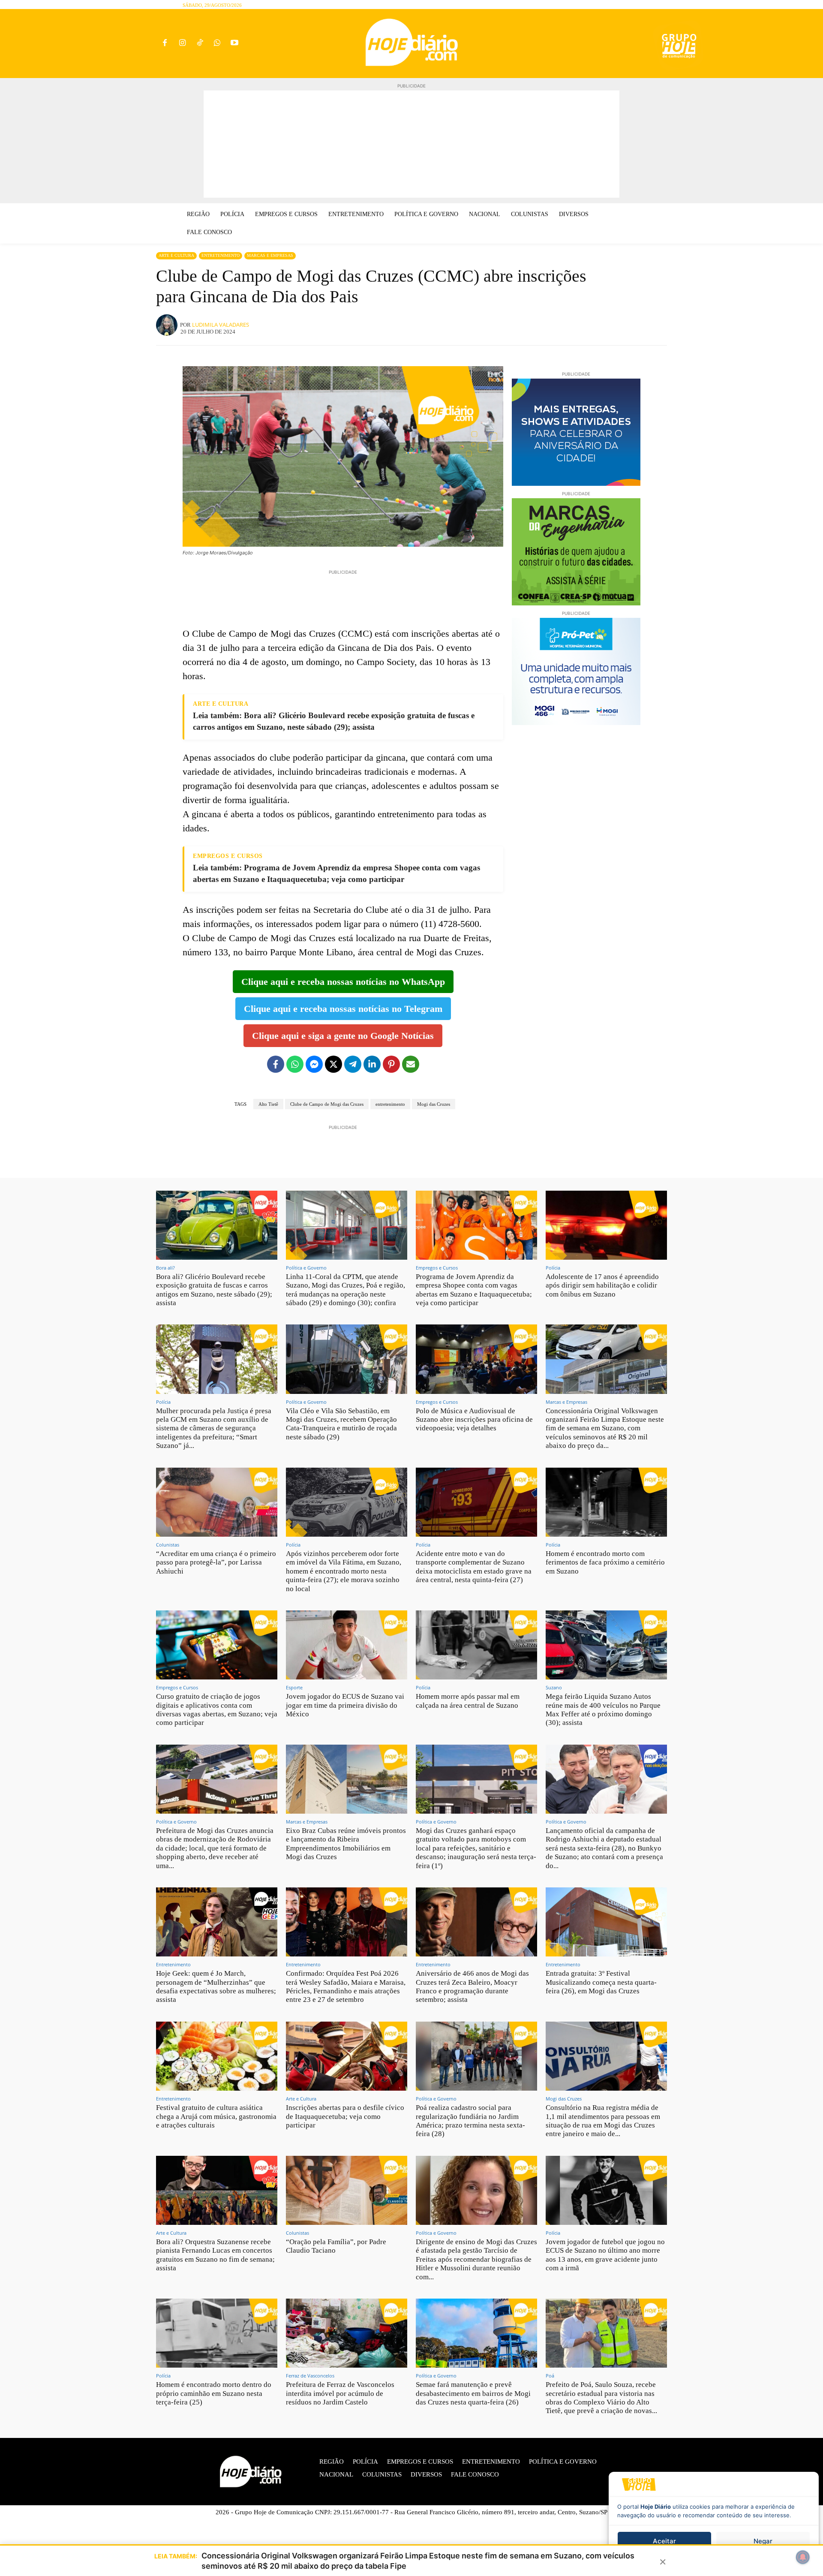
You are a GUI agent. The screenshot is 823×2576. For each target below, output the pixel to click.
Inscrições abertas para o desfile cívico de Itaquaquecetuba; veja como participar (345, 2116)
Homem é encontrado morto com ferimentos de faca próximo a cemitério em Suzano (605, 1562)
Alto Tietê (268, 1104)
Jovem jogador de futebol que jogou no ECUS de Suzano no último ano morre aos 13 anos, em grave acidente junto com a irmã (605, 2255)
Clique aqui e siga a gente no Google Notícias (343, 1036)
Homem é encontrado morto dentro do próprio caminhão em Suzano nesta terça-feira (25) (214, 2393)
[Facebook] (165, 44)
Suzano (554, 1687)
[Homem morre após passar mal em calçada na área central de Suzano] (476, 1645)
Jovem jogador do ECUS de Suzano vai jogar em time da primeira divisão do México (345, 1705)
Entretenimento (221, 255)
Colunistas (168, 1545)
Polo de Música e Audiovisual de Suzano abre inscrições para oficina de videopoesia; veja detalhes (474, 1420)
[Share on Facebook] (276, 1064)
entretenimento (390, 1104)
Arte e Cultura (176, 255)
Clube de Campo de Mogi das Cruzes (327, 1104)
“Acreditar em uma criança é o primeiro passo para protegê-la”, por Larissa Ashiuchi (216, 1562)
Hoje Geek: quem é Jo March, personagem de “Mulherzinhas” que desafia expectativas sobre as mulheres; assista (216, 1986)
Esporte (294, 1687)
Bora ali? (165, 1268)
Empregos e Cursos (437, 1268)
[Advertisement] (411, 144)
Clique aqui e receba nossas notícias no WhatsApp (343, 982)
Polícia (553, 1268)
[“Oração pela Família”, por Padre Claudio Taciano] (347, 2190)
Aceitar (664, 2541)
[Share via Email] (411, 1064)
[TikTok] (200, 44)
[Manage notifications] (803, 2557)
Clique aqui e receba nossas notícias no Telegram (343, 1009)
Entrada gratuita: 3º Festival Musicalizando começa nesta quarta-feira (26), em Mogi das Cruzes (601, 1982)
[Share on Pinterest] (391, 1064)
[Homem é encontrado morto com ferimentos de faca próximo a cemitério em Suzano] (606, 1502)
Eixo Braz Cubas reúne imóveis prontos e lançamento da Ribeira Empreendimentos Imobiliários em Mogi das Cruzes (346, 1844)
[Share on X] (333, 1064)
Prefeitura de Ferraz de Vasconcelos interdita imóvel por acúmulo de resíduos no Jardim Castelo (340, 2393)
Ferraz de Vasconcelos (310, 2376)
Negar (763, 2541)
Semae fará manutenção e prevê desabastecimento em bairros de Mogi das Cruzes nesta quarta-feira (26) (473, 2393)
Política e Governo (306, 1268)
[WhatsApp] (217, 44)
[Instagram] (182, 44)
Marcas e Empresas (270, 255)
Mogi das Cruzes (434, 1104)
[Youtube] (235, 44)
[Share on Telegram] (353, 1064)
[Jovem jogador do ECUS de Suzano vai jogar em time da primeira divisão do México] (347, 1645)
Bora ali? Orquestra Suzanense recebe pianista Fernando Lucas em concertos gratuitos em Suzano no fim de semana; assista (215, 2255)
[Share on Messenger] (314, 1064)
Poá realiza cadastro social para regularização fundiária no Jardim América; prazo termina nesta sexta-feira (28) (470, 2121)
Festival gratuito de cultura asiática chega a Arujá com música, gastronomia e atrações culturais (216, 2116)
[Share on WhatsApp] (295, 1064)
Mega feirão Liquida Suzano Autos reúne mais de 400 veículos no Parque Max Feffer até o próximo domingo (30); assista (603, 1709)
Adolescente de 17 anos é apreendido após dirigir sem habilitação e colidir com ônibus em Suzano (602, 1285)
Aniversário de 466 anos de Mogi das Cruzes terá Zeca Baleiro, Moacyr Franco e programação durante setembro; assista (472, 1986)
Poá (550, 2376)
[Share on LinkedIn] (372, 1064)
